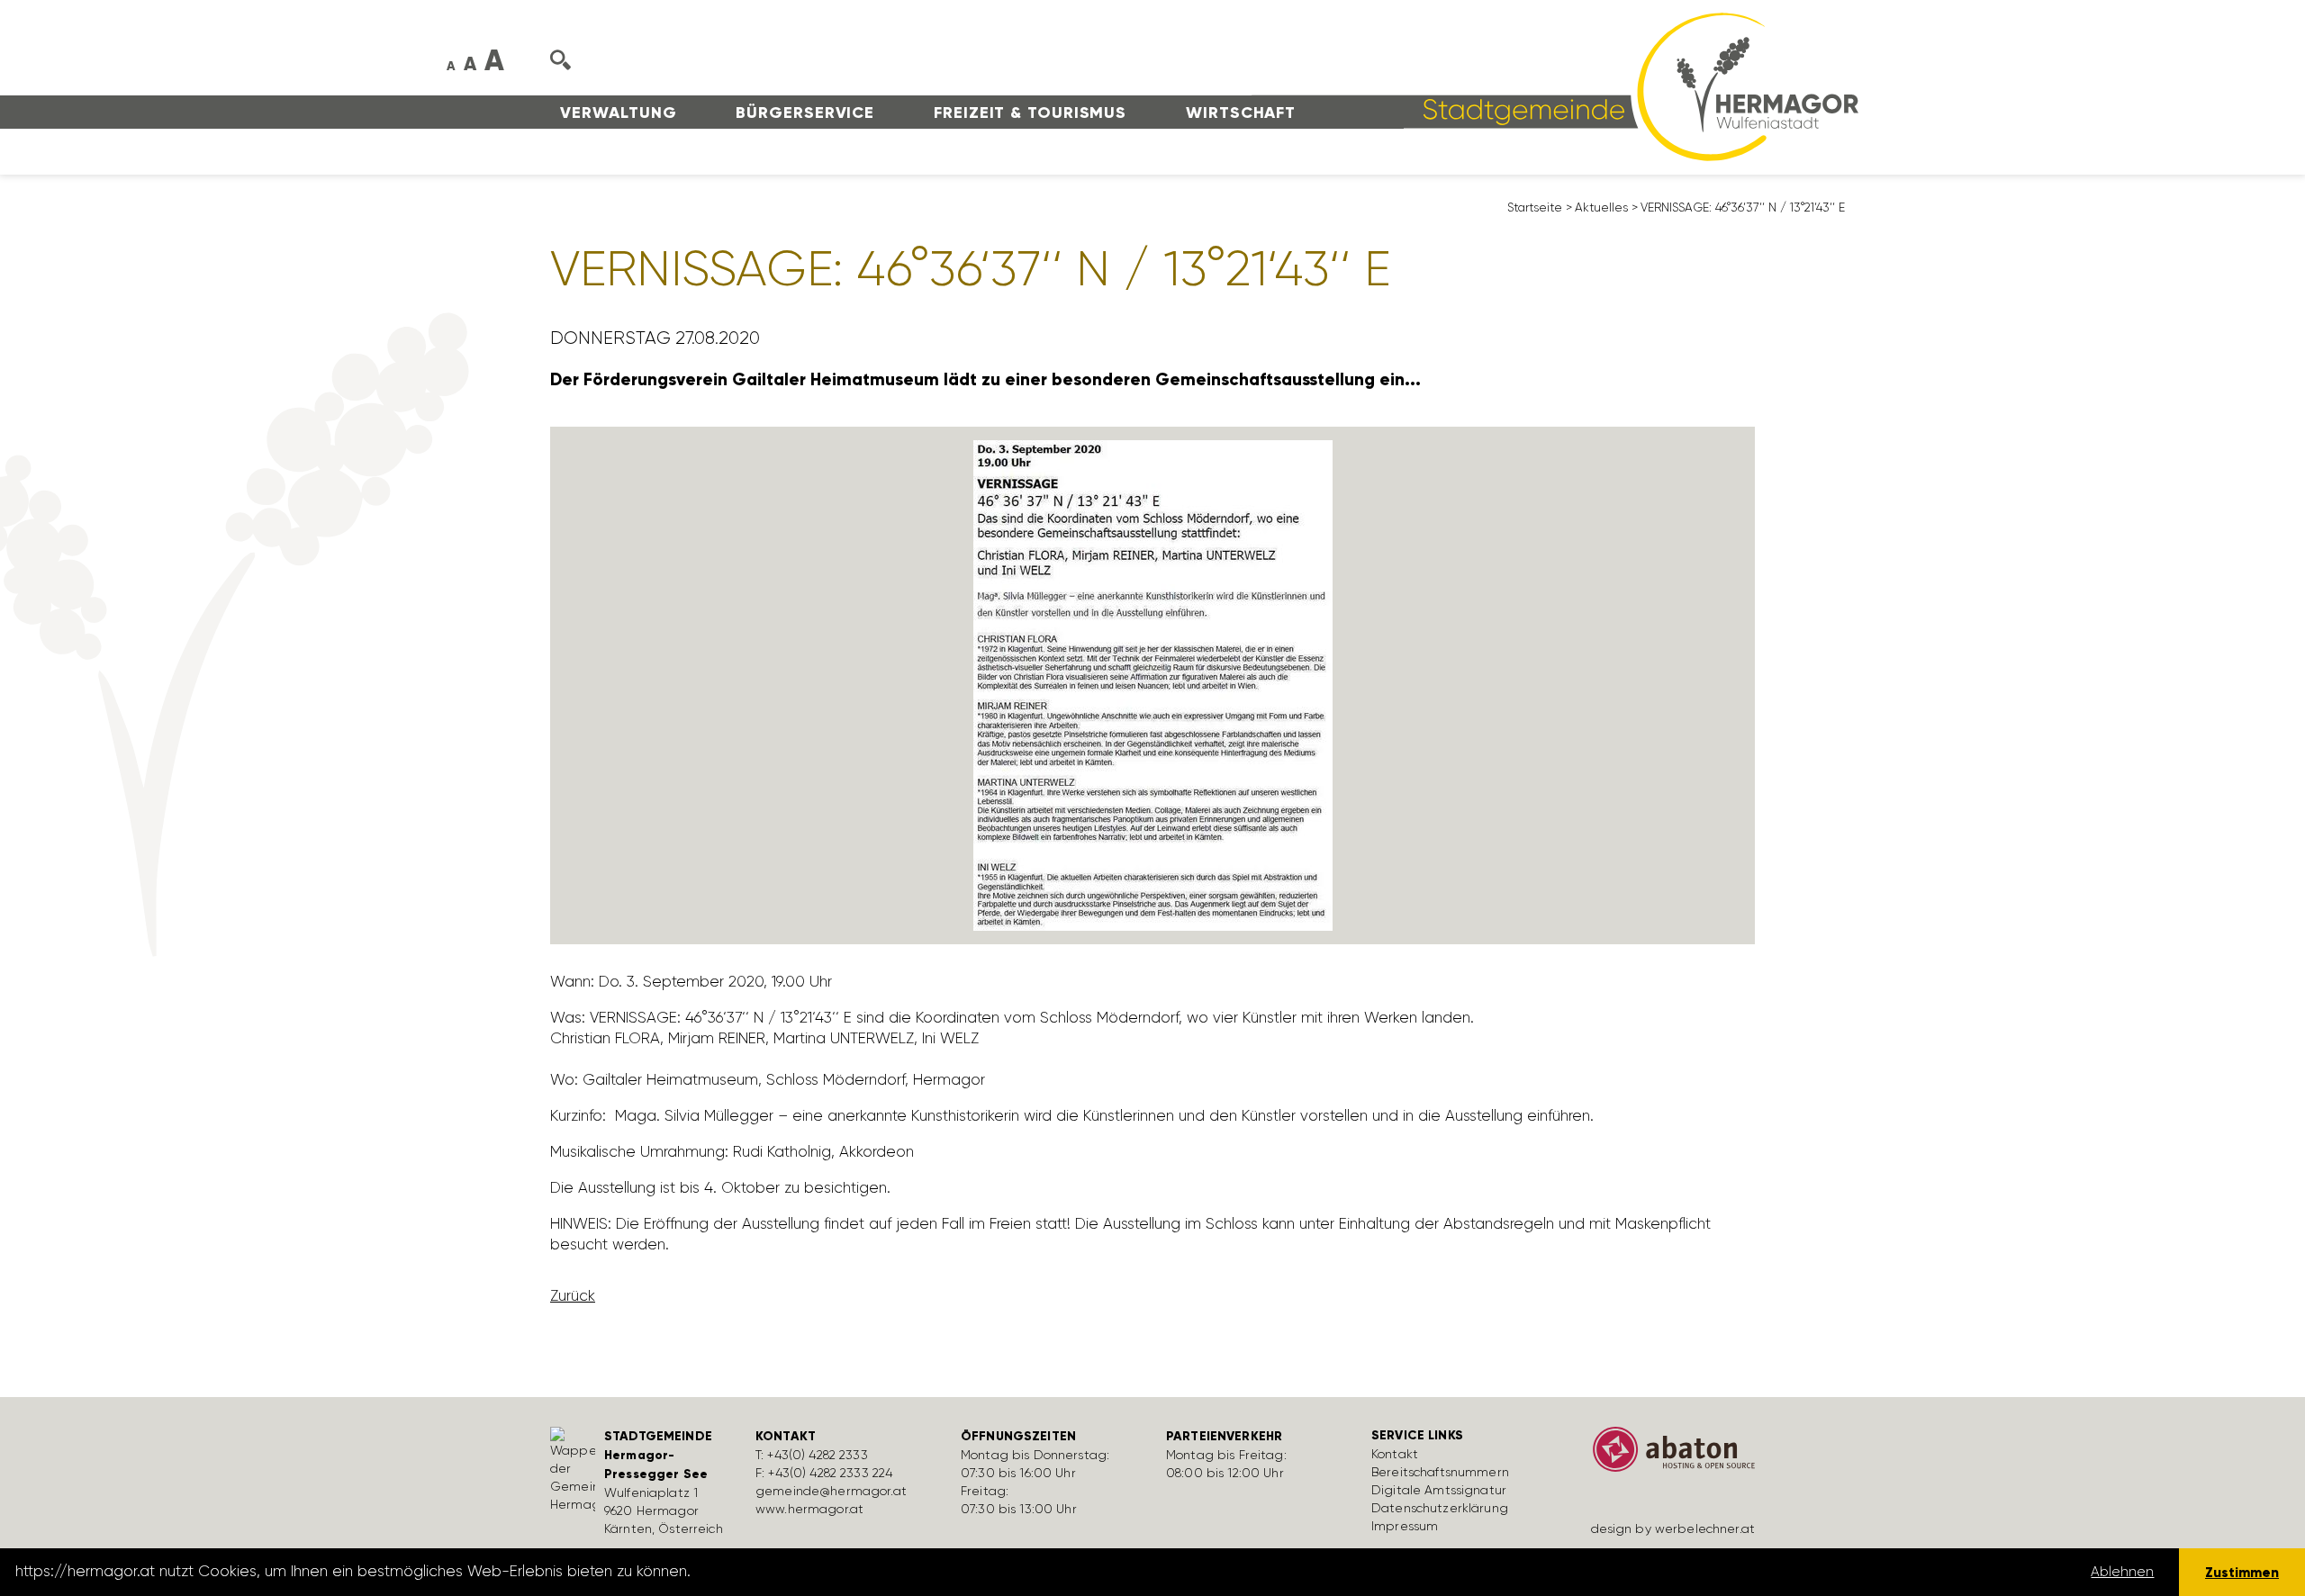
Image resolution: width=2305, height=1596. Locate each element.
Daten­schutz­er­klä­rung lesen (795, 1572)
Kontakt (1395, 1454)
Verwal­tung (618, 113)
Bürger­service (805, 113)
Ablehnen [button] (2122, 1572)
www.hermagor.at (809, 1509)
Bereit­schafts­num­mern (1440, 1472)
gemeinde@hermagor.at (831, 1491)
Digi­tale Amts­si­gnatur (1439, 1490)
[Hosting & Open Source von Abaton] (1666, 1456)
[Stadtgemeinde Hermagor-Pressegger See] (1555, 86)
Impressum (1405, 1526)
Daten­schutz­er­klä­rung (1440, 1508)
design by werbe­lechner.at (1673, 1528)
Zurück (573, 1295)
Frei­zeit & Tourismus (1030, 113)
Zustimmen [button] (2242, 1572)
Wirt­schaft (1241, 113)
